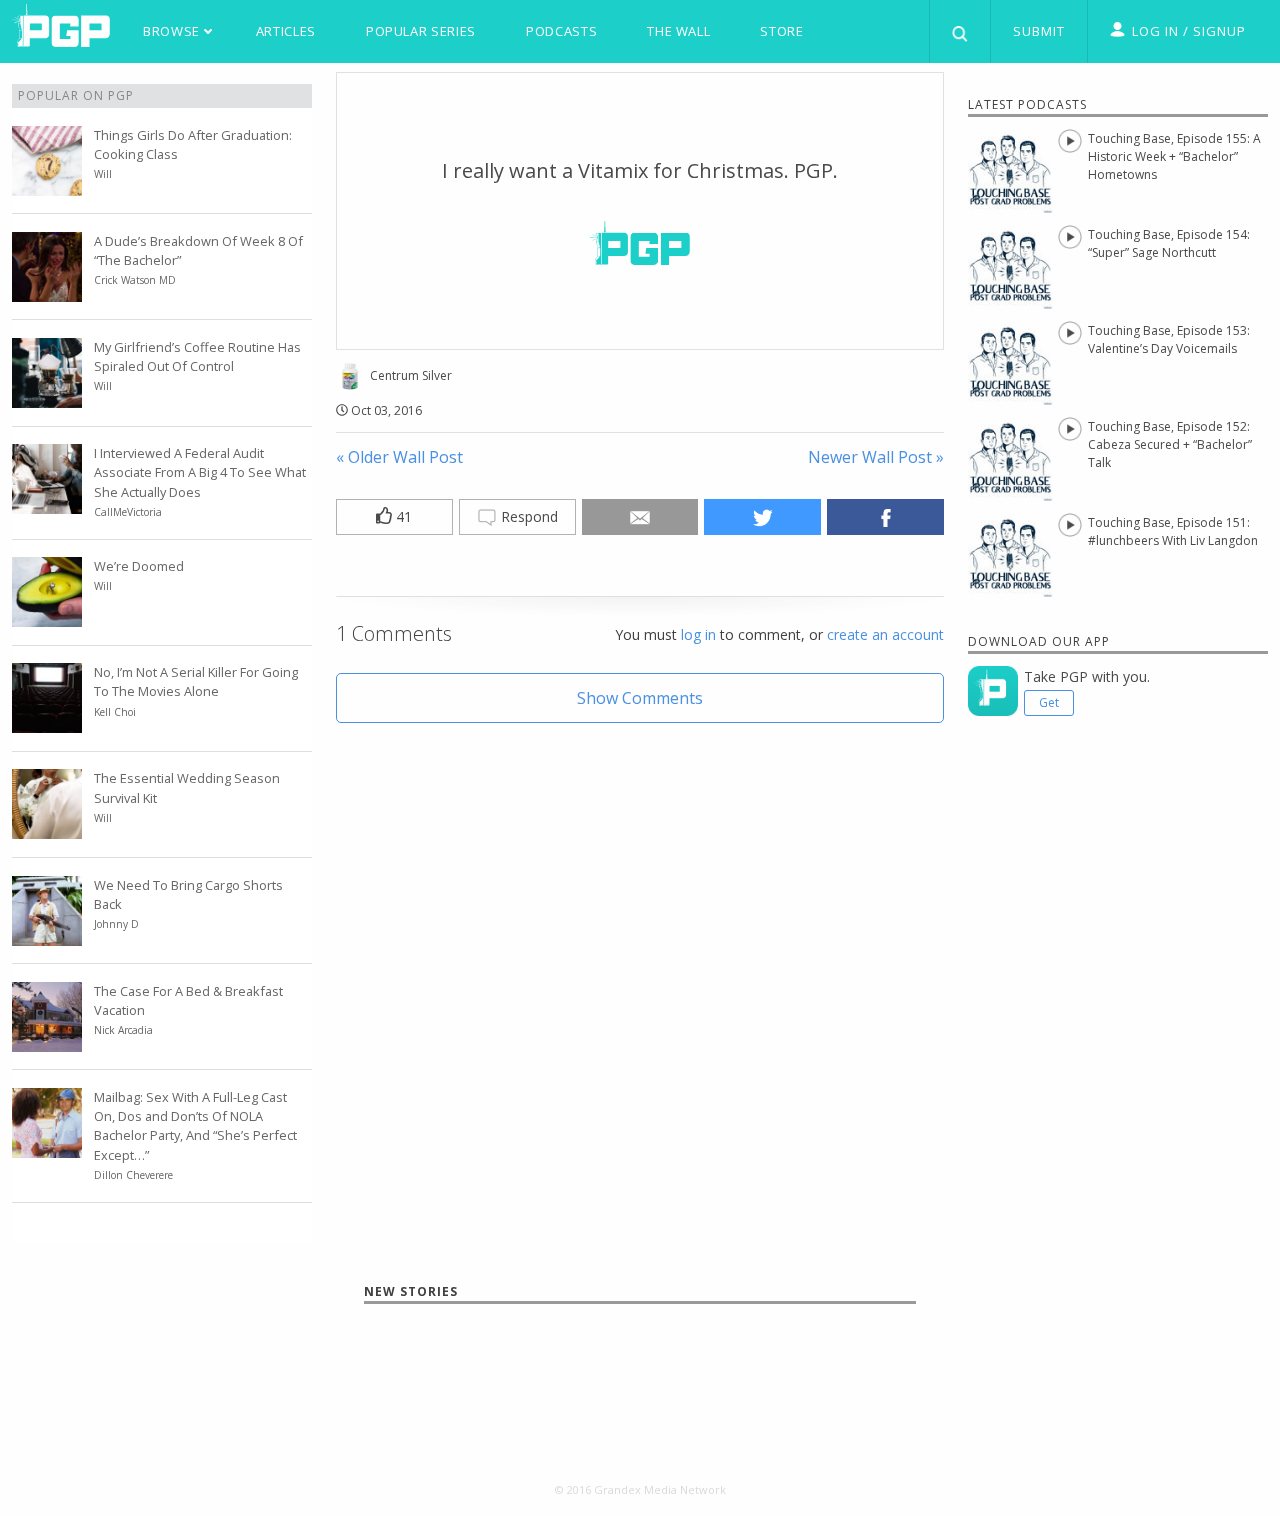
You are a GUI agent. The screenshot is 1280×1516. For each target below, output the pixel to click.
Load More (640, 1375)
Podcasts (561, 31)
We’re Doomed (139, 566)
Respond (527, 516)
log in (698, 634)
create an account (885, 634)
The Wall (678, 31)
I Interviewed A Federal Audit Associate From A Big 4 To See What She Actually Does (200, 472)
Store (781, 31)
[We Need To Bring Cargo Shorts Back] (47, 934)
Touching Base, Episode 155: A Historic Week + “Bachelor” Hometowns (1174, 156)
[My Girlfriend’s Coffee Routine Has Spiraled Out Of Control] (47, 396)
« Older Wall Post (399, 457)
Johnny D (116, 924)
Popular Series (421, 31)
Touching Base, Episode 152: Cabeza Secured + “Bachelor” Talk (1170, 444)
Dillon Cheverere (133, 1175)
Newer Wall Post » (876, 457)
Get (1049, 702)
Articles (286, 31)
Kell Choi (115, 712)
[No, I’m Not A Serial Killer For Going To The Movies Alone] (47, 721)
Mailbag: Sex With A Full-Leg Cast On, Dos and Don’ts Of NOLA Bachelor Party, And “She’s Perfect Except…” (195, 1126)
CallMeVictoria (128, 512)
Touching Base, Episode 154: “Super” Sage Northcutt (1169, 243)
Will (103, 174)
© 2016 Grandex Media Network (640, 1489)
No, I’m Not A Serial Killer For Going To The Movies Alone (196, 681)
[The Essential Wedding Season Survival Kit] (47, 827)
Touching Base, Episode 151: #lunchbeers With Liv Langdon (1173, 531)
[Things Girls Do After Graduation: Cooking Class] (47, 184)
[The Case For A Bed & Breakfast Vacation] (47, 1040)
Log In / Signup (1189, 31)
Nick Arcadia (123, 1030)
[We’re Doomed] (47, 615)
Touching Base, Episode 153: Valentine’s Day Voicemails (1169, 339)
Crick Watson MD (135, 280)
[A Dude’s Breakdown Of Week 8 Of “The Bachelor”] (47, 290)
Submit (1039, 31)
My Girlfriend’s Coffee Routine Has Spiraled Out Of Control (197, 356)
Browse (173, 31)
